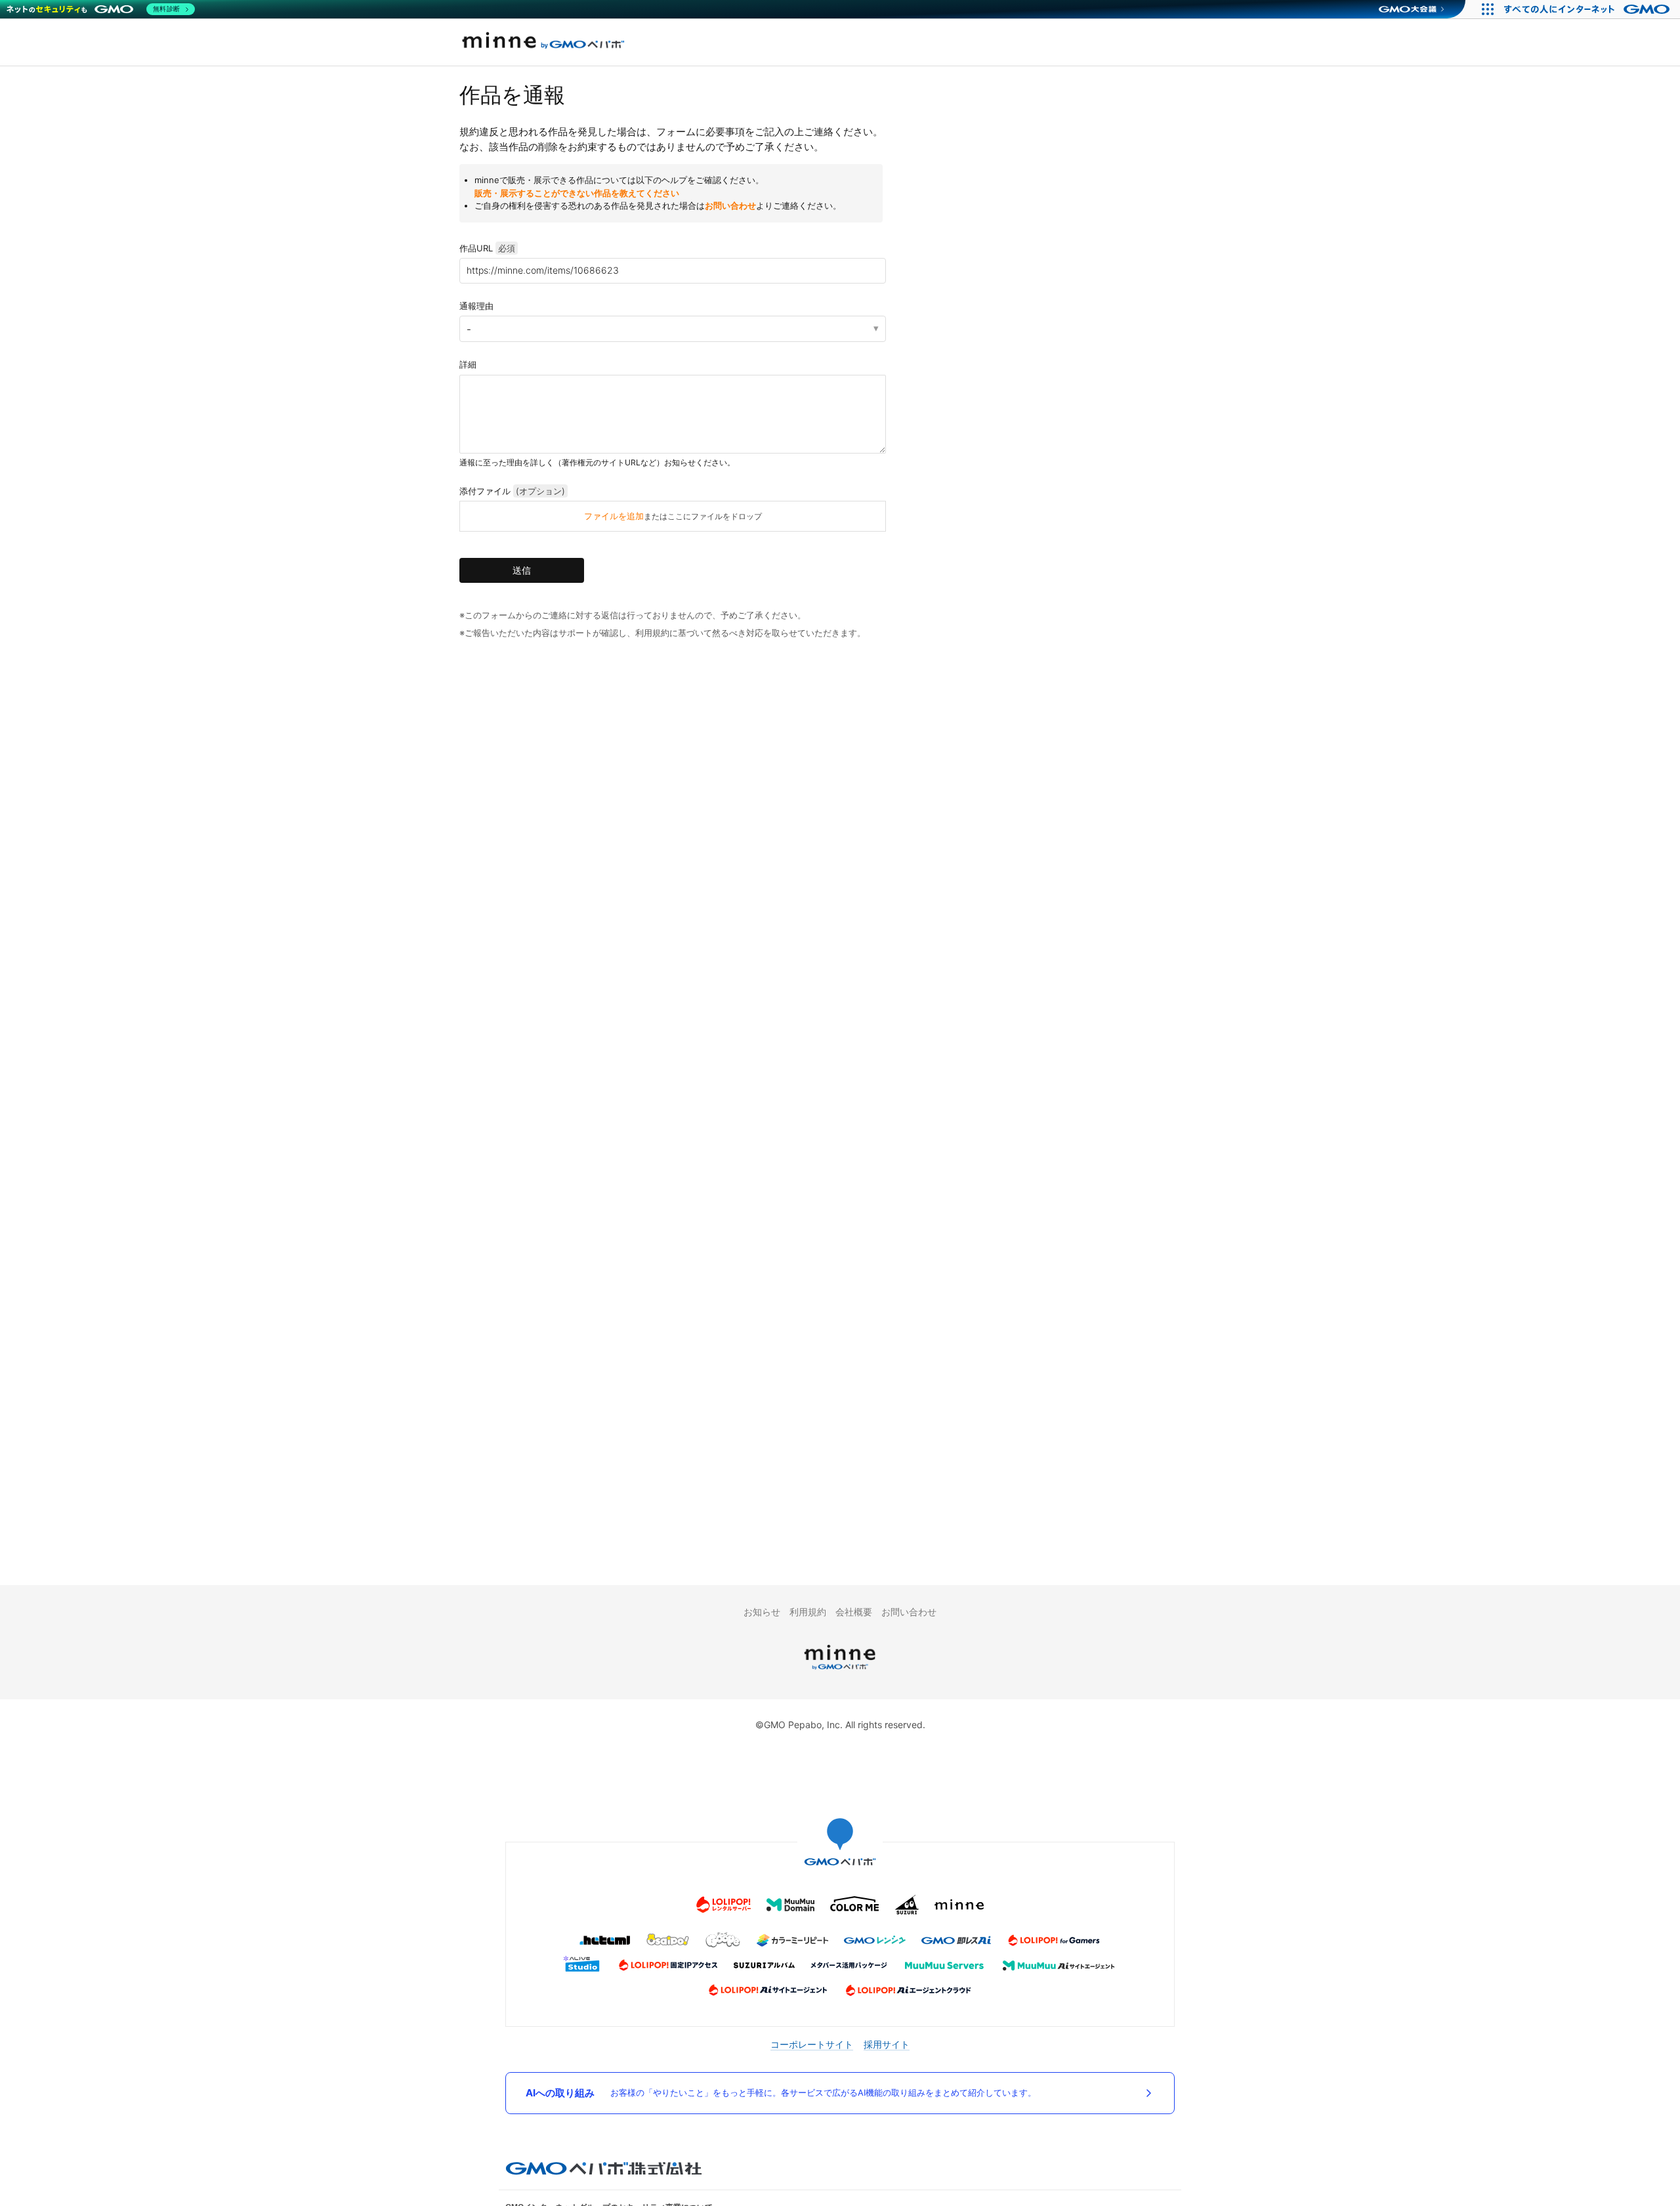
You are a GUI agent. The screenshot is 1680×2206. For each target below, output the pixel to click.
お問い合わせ (730, 205)
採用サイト (887, 2044)
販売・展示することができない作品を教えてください (577, 193)
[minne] (840, 1671)
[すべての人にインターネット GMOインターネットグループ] (1588, 9)
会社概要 (854, 1612)
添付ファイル (512, 491)
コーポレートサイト (812, 2044)
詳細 (468, 364)
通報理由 (476, 306)
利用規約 (808, 1612)
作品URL (487, 248)
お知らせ (762, 1612)
